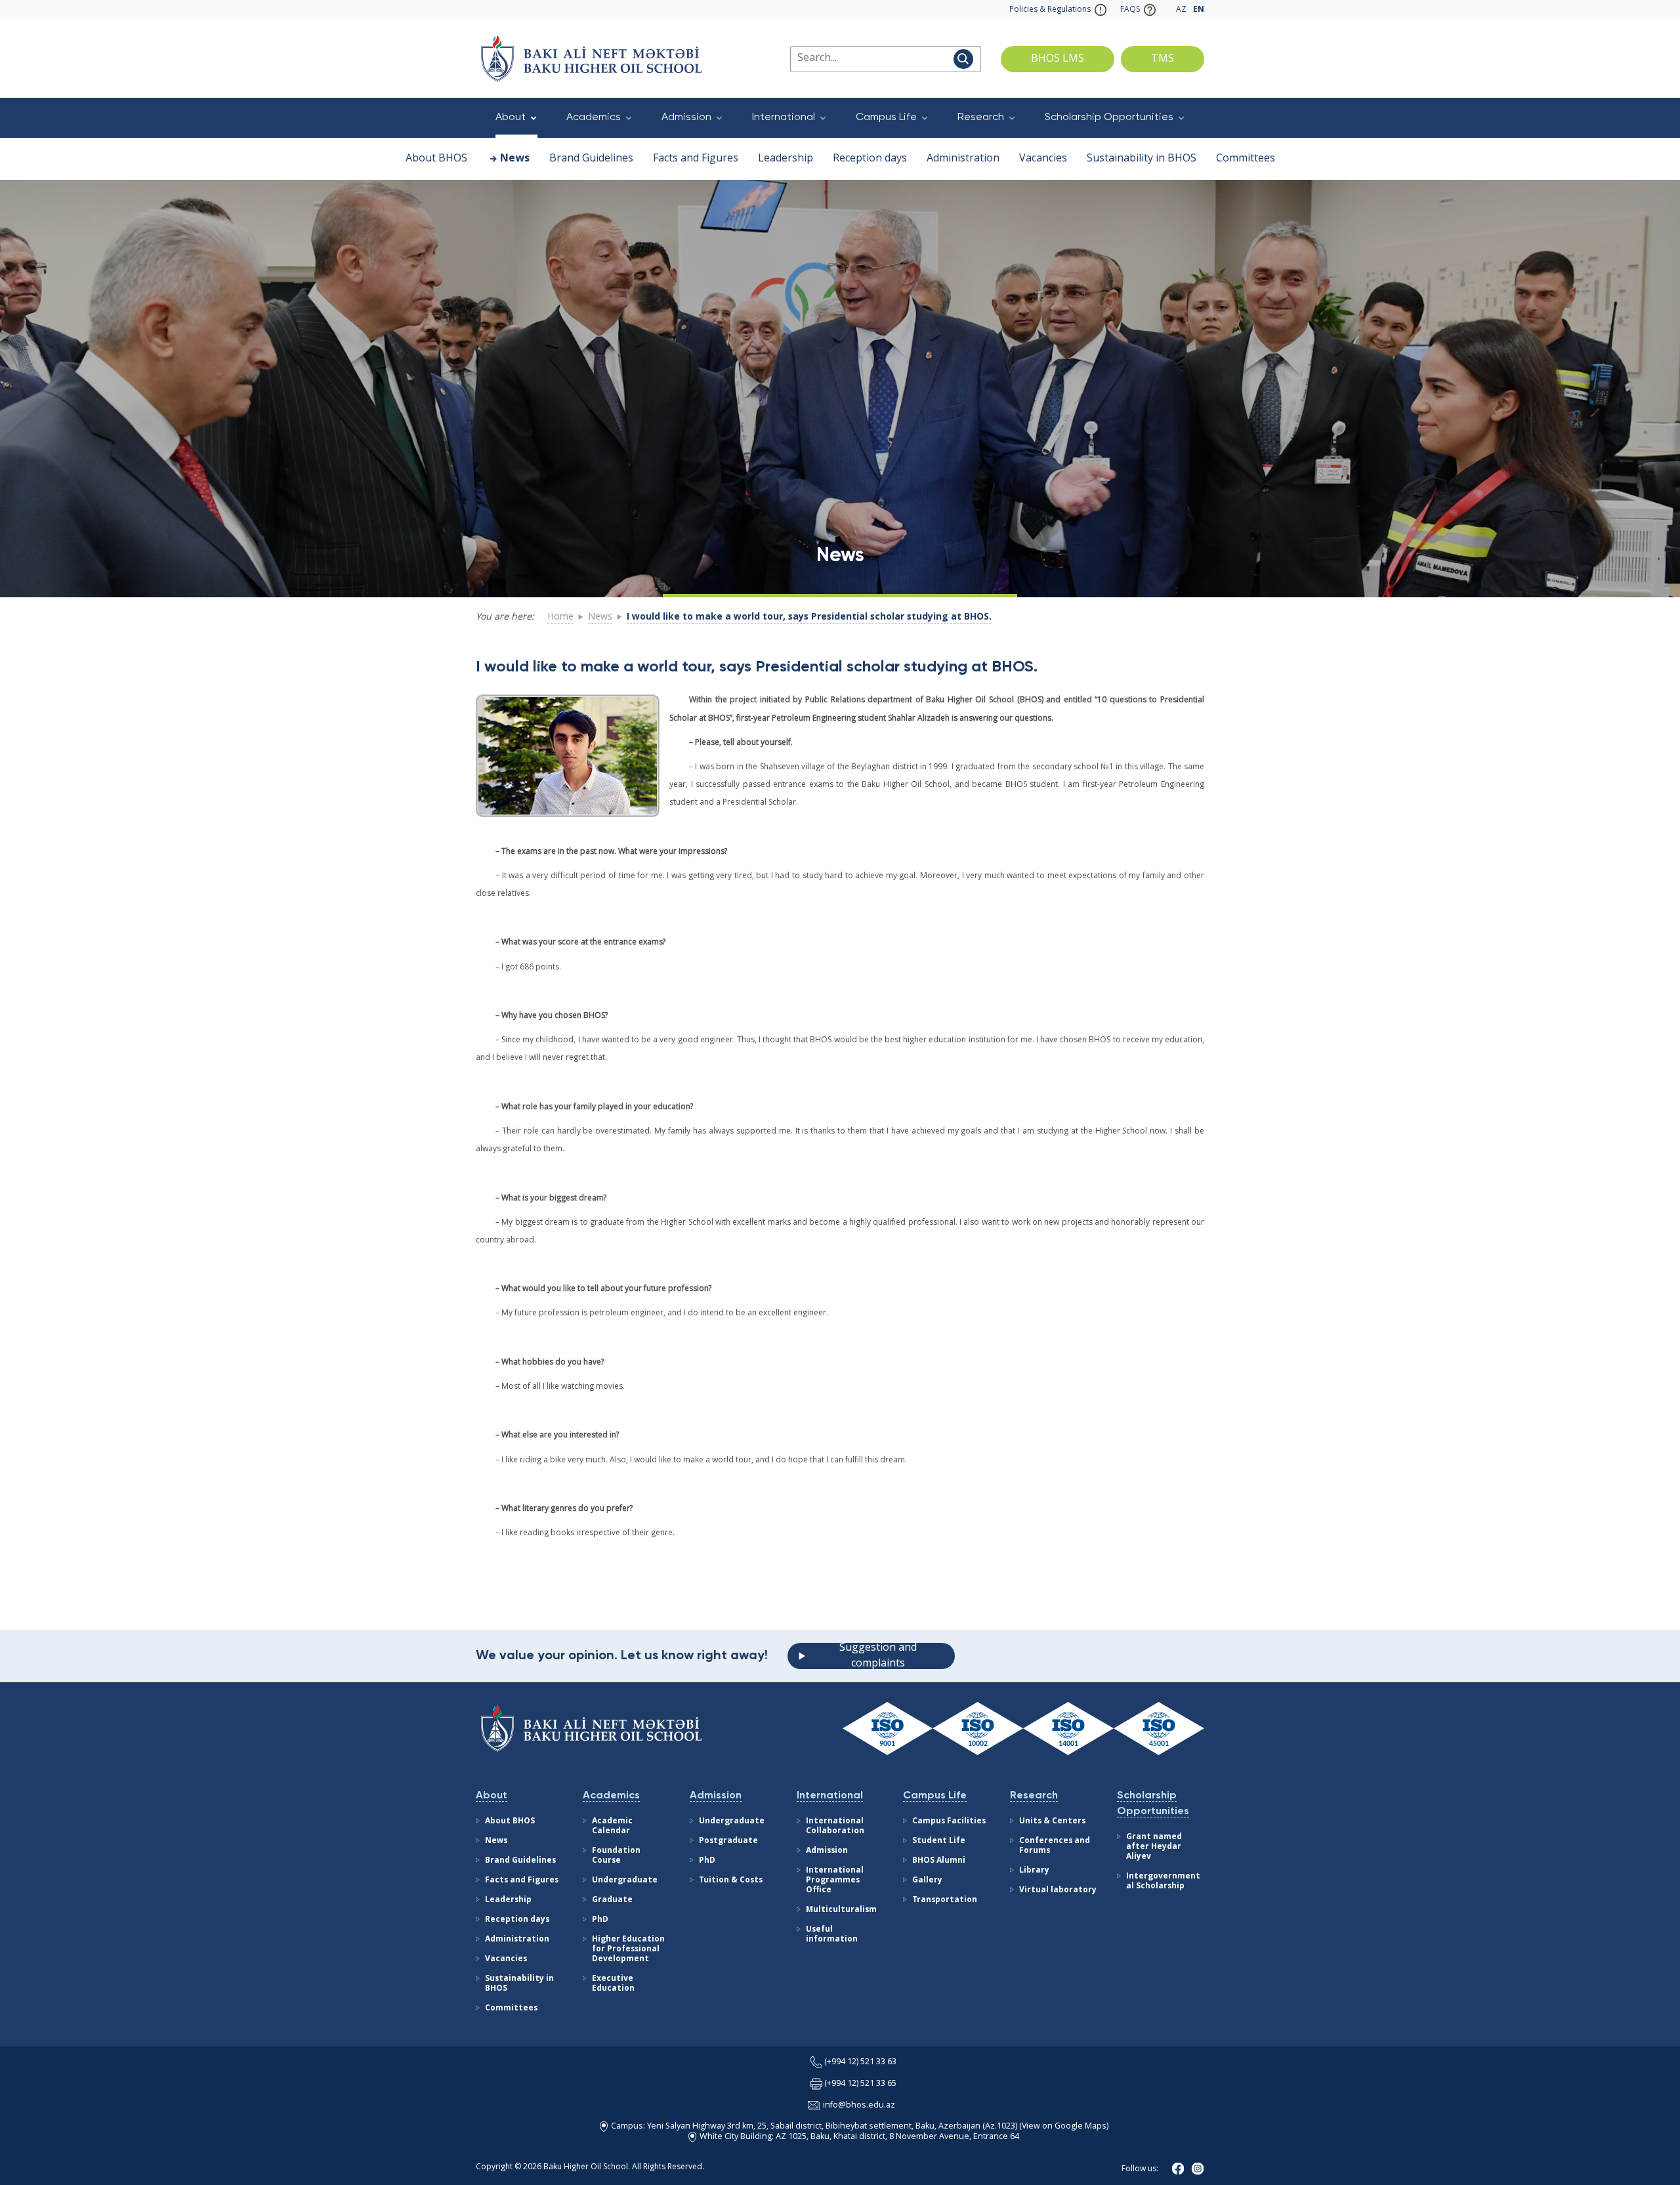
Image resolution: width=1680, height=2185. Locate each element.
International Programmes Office (835, 1880)
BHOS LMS (1058, 59)
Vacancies (1043, 159)
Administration (963, 159)
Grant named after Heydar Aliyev (1154, 1847)
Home (560, 617)
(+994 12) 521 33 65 (860, 2084)
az (1181, 10)
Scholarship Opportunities (1109, 117)
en (1199, 10)
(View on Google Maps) (1063, 2126)
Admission (686, 117)
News (515, 159)
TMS (1163, 59)
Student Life (939, 1841)
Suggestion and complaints (878, 1656)
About (511, 117)
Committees (1246, 159)
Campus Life (886, 117)
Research (981, 117)
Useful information (832, 1935)
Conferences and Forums (1055, 1846)
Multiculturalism (841, 1910)
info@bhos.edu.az (859, 2105)
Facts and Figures (696, 159)
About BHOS (436, 159)
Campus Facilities (949, 1821)
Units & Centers (1052, 1821)
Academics (594, 117)
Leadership (786, 159)
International (784, 117)
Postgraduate (728, 1841)
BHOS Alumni (939, 1861)
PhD (600, 1920)
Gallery (927, 1880)
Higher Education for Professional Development (628, 1949)
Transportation (945, 1900)
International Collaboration (835, 1826)
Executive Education (613, 1984)
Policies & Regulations (1050, 10)
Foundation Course (616, 1856)
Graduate (612, 1900)
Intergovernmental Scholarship (1163, 1881)
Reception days (870, 159)
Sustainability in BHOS (1142, 159)
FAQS (1130, 10)
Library (1034, 1871)
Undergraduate (625, 1880)
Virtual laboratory (1058, 1890)
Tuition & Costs (731, 1880)
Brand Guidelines (591, 159)
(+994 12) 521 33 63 (860, 2062)
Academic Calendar (612, 1826)
